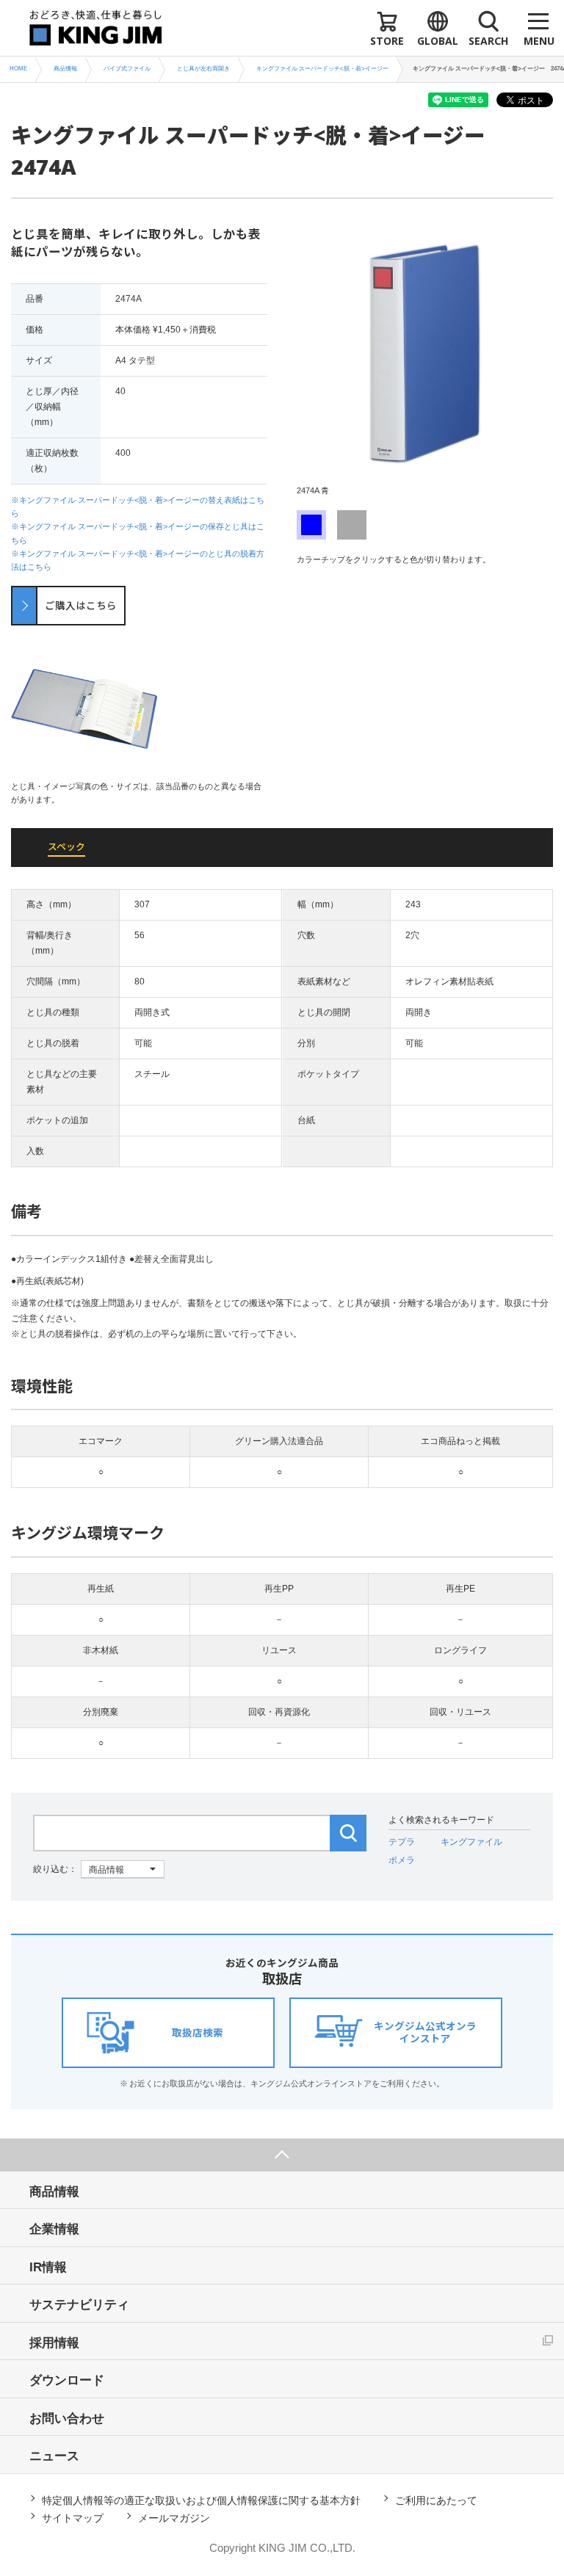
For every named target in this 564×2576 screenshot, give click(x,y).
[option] (425, 361)
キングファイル (471, 1842)
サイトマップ (73, 2518)
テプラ (402, 1842)
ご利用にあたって (436, 2500)
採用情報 (54, 2343)
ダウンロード (67, 2380)
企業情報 (54, 2229)
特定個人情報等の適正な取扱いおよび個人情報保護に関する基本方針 (201, 2500)
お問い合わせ (67, 2419)
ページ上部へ (282, 2155)
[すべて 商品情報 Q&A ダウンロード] (99, 1869)
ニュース (54, 2456)
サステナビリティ (79, 2305)
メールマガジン (174, 2518)
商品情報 (54, 2192)
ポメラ (402, 1860)
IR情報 (48, 2267)
